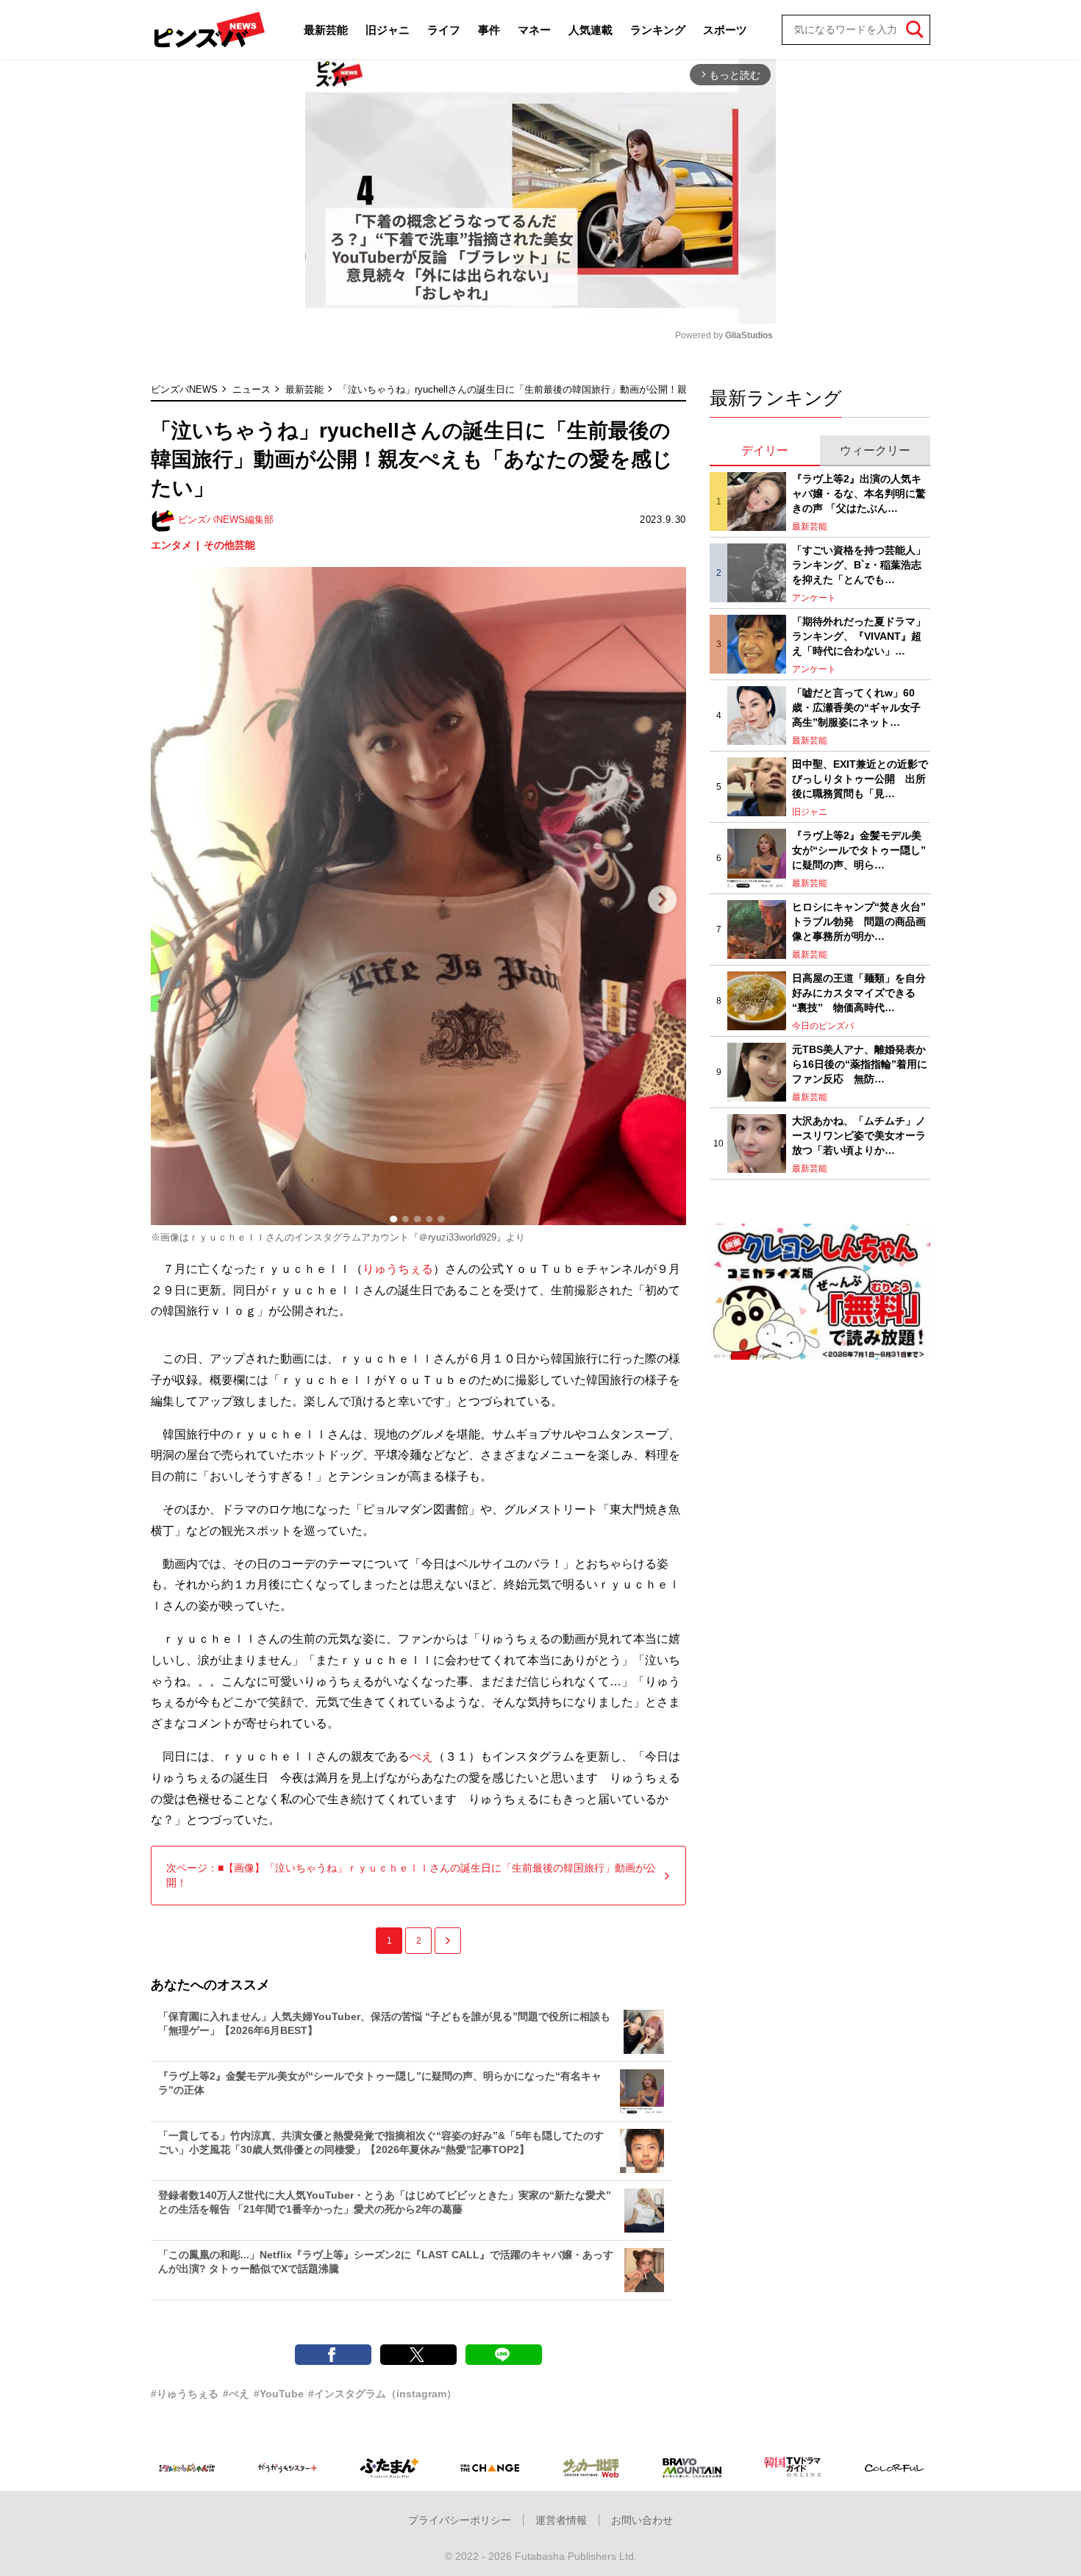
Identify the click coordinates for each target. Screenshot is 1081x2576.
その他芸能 (229, 545)
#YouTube (279, 2394)
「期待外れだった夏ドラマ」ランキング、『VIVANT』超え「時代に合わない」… (859, 636)
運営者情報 (561, 2520)
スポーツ (725, 30)
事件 (489, 30)
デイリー (765, 450)
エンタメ (171, 545)
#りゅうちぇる (185, 2394)
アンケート (814, 598)
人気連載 (591, 30)
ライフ (444, 30)
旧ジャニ (388, 30)
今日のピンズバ (823, 1026)
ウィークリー (875, 450)
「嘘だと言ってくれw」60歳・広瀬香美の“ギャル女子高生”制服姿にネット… (856, 707)
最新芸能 (326, 30)
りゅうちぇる (398, 1269)
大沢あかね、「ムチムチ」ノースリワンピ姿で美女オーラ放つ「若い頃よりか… (859, 1135)
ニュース (251, 389)
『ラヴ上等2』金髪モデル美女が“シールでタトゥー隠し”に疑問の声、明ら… (859, 850)
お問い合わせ (642, 2520)
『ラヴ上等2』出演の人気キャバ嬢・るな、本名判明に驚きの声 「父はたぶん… (859, 493)
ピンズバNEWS (184, 389)
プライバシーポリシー (460, 2520)
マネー (534, 30)
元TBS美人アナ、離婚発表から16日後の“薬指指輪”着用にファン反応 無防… (860, 1064)
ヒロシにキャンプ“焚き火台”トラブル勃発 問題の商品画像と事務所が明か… (859, 921)
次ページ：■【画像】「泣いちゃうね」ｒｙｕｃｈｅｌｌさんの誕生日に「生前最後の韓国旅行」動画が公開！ (411, 1875)
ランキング (658, 30)
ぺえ (421, 1756)
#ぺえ (236, 2394)
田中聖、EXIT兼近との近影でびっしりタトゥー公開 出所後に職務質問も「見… (860, 778)
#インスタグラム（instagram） (382, 2394)
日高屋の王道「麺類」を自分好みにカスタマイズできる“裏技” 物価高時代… (859, 992)
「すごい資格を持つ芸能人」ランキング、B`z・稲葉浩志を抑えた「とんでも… (859, 564)
